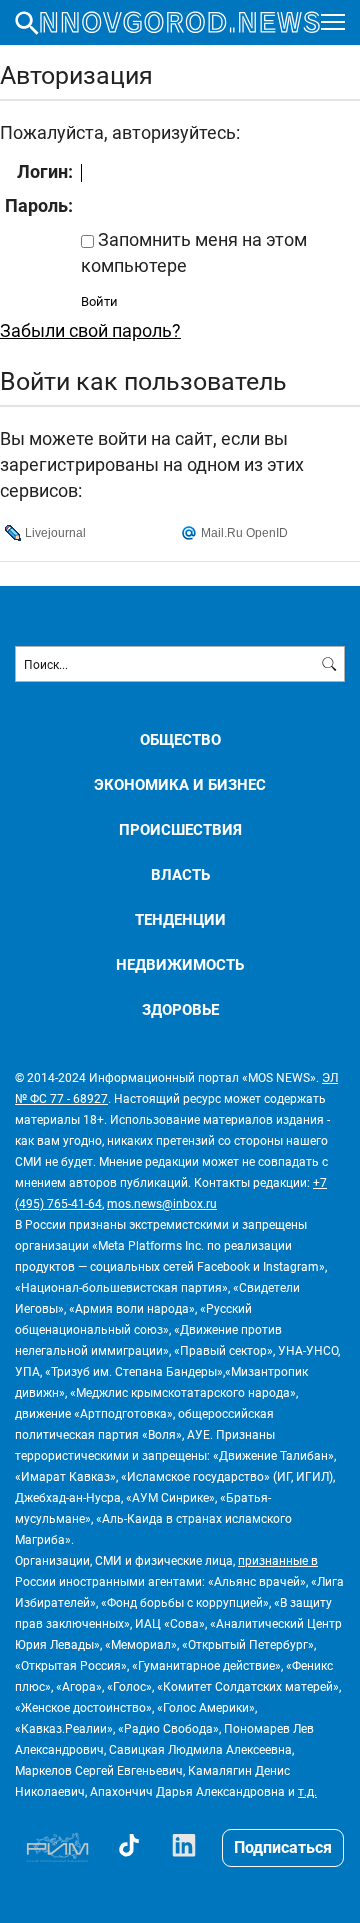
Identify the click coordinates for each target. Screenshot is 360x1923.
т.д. (307, 1791)
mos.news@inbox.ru (162, 1203)
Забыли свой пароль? (90, 330)
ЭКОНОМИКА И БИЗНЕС (180, 784)
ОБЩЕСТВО (180, 739)
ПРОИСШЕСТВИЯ (180, 829)
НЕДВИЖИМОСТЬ (180, 964)
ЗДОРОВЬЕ (180, 1009)
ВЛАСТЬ (180, 874)
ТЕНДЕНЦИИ (180, 919)
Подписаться (283, 1846)
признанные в (278, 1560)
